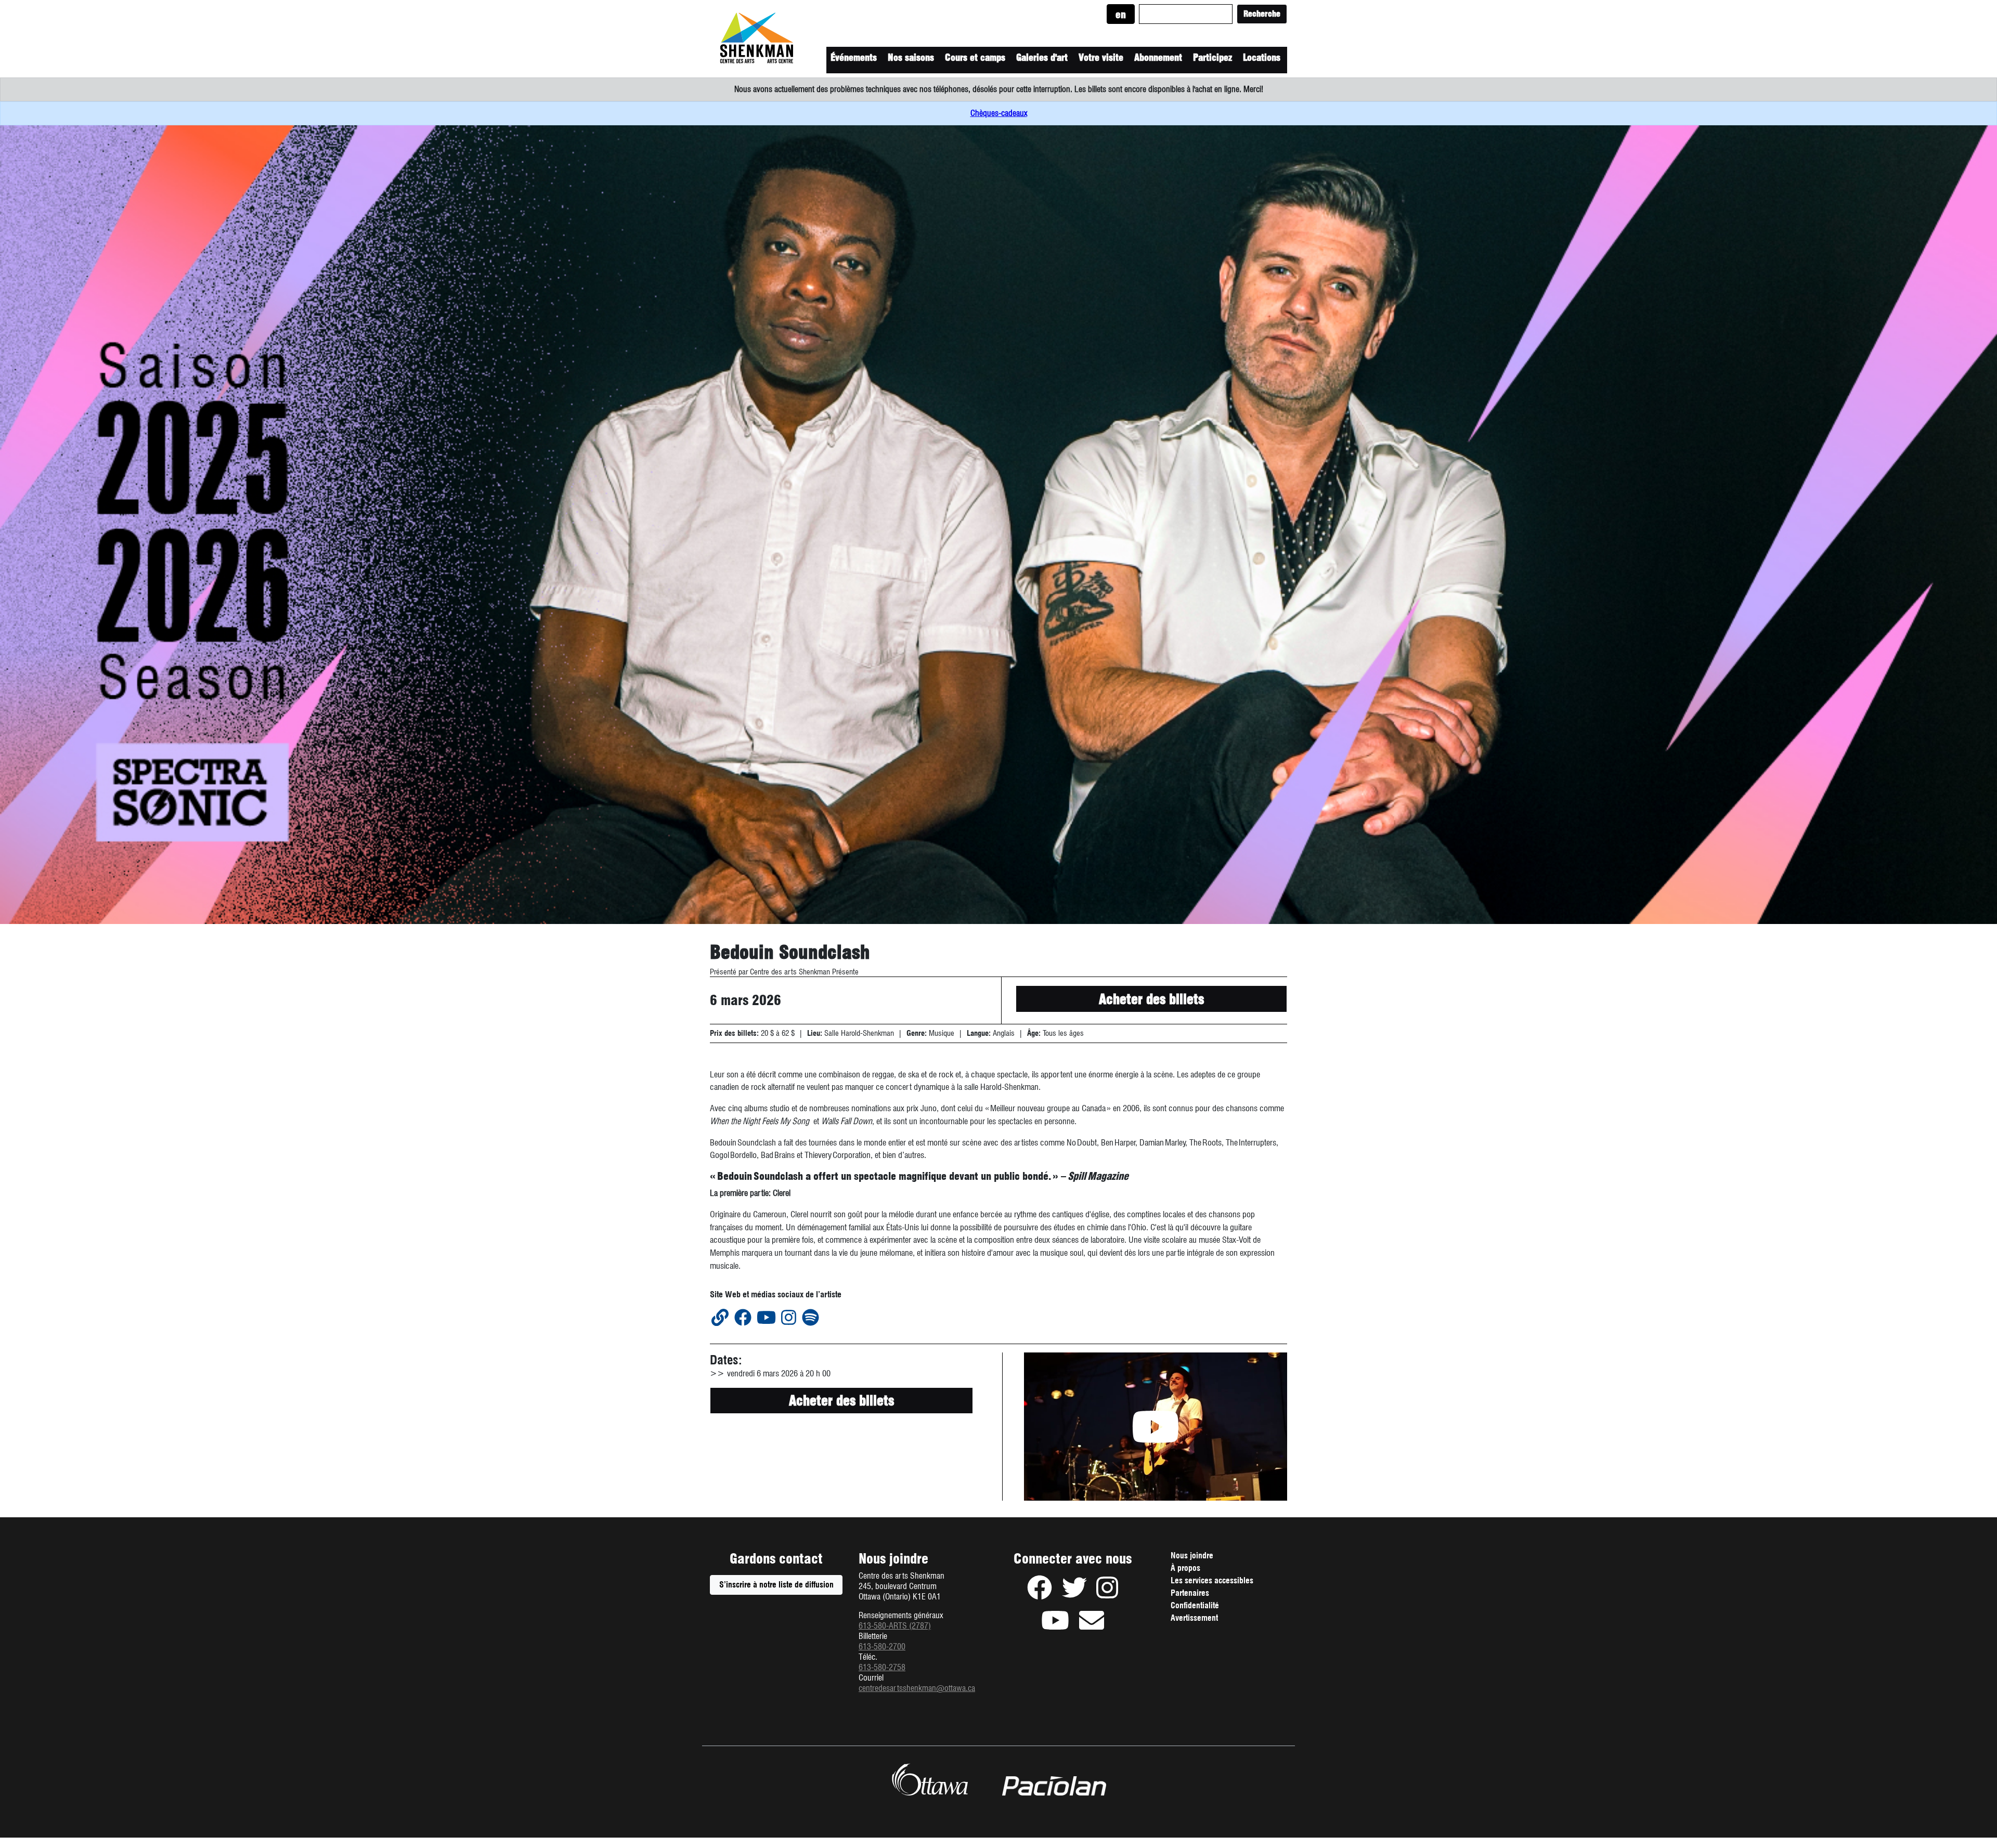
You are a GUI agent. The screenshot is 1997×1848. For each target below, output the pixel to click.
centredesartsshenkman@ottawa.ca (917, 1688)
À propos (1185, 1568)
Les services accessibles (1212, 1580)
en (1121, 15)
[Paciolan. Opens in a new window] (1054, 1786)
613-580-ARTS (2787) (895, 1626)
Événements (854, 57)
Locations (1262, 57)
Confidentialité (1209, 1607)
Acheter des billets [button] (1151, 999)
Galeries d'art (1042, 57)
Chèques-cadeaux (999, 113)
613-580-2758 (882, 1667)
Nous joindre (1192, 1556)
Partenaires (1190, 1593)
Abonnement (1158, 57)
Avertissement (1209, 1619)
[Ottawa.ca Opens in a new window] (930, 1779)
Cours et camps (975, 57)
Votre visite (1101, 57)
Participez (1213, 57)
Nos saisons (911, 57)
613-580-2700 (882, 1647)
